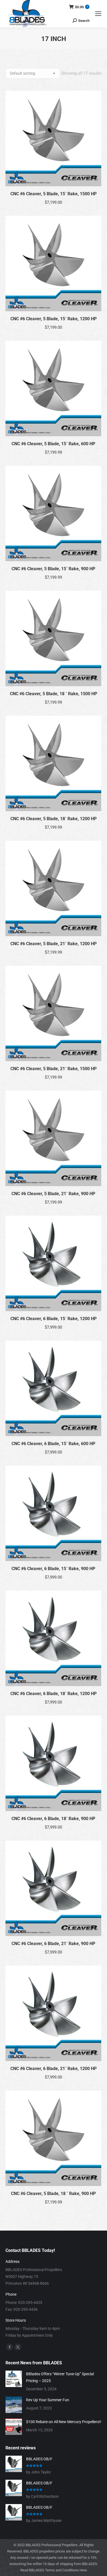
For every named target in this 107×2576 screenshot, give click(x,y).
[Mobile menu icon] (98, 14)
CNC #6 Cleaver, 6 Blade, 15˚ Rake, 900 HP (53, 1569)
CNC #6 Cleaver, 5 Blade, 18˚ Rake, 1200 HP (54, 819)
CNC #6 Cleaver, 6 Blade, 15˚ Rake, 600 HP (53, 1444)
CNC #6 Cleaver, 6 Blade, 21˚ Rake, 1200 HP (54, 2069)
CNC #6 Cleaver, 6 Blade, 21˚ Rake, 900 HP (53, 1944)
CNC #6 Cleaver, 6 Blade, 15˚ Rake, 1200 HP (54, 1319)
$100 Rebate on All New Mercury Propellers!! (64, 2422)
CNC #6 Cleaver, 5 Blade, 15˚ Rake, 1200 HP (54, 319)
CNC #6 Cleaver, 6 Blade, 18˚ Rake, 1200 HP (54, 1694)
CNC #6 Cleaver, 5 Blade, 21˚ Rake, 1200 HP (54, 944)
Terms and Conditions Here (66, 2570)
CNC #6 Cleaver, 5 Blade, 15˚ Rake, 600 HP (53, 444)
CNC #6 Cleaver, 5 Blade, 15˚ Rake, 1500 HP (54, 194)
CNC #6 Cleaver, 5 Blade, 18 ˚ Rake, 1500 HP (54, 694)
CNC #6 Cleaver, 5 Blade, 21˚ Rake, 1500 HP (54, 1069)
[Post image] (14, 2379)
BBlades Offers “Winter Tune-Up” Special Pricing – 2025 (60, 2377)
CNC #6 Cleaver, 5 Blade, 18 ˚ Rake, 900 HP (53, 2194)
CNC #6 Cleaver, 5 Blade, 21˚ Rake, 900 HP (53, 1194)
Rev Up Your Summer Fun (48, 2400)
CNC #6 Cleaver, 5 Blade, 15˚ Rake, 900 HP (53, 569)
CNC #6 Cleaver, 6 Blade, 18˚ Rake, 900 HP (53, 1819)
